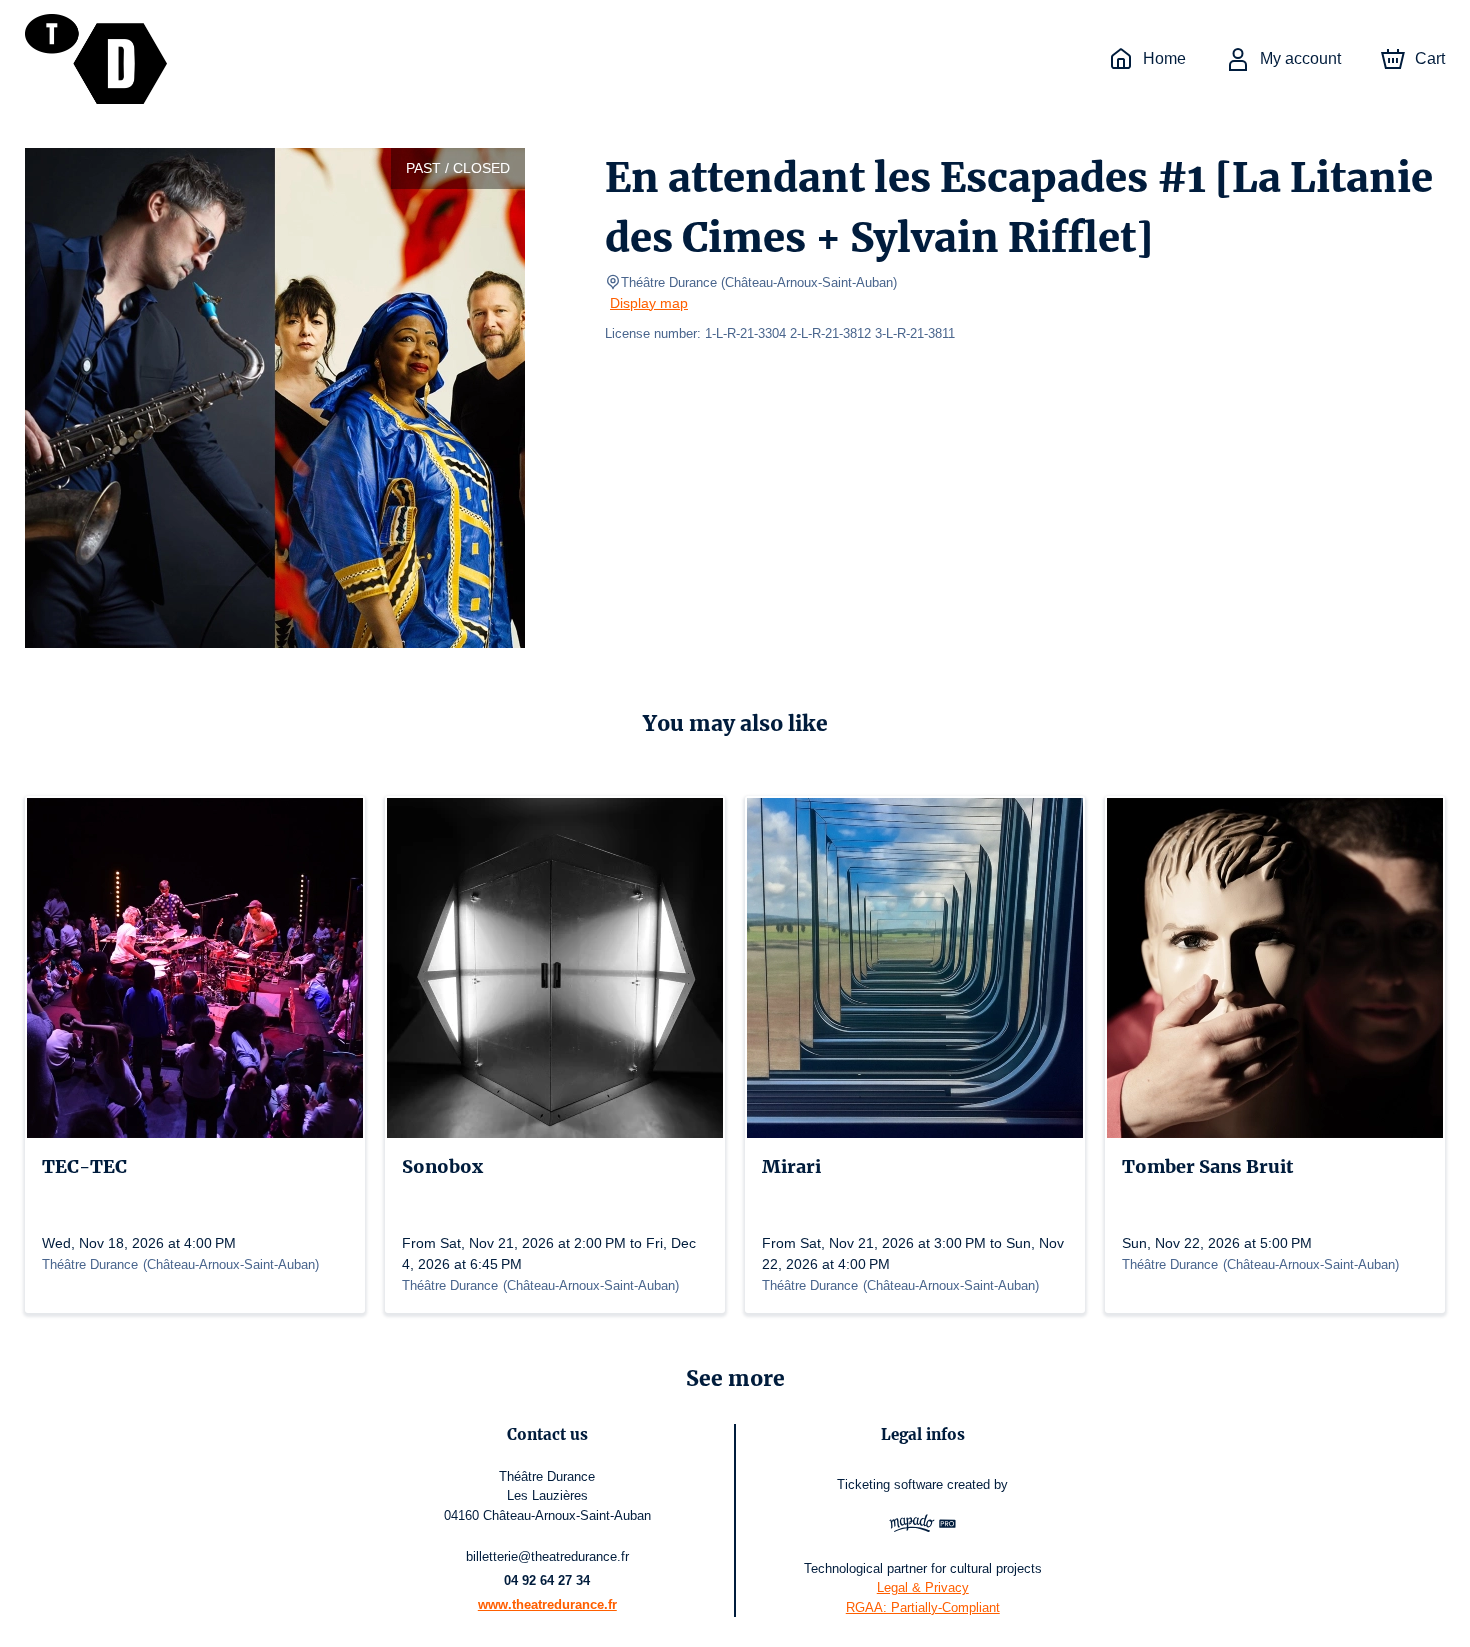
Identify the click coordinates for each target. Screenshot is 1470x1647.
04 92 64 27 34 (547, 1580)
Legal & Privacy (923, 1587)
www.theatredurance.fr (547, 1604)
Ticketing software (890, 1484)
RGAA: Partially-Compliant (923, 1607)
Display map (649, 303)
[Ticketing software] (922, 1526)
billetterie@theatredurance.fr (547, 1556)
